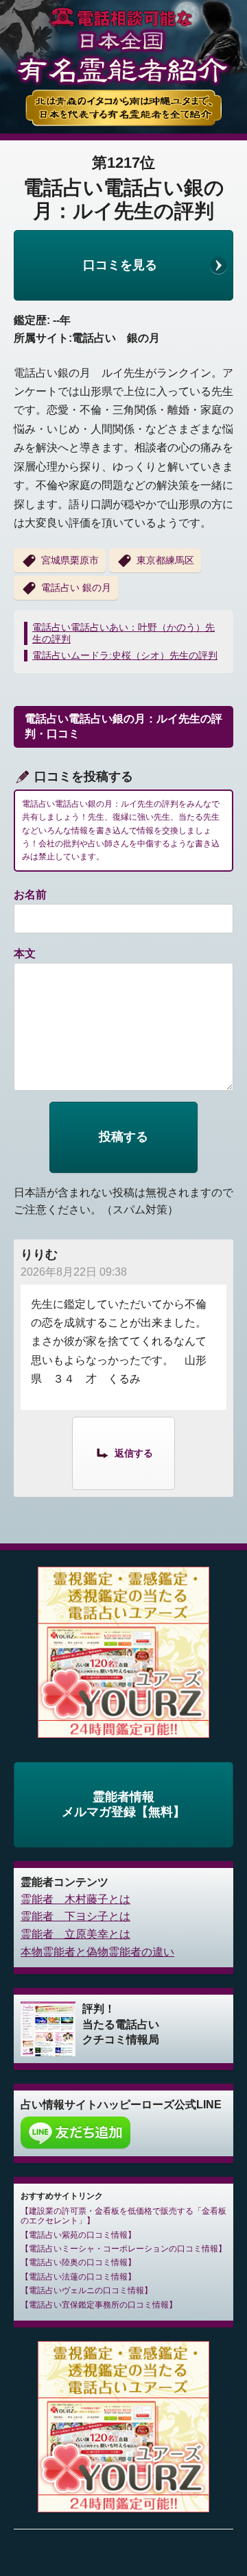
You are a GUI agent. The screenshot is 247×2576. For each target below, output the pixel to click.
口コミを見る (120, 265)
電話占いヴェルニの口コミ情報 (86, 2290)
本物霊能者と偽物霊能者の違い (97, 1952)
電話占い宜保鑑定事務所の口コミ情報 (99, 2305)
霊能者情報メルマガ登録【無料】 (123, 1804)
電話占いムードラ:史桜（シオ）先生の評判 (125, 655)
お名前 (30, 895)
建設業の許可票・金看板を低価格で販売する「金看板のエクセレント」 (123, 2216)
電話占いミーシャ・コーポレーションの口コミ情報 (123, 2249)
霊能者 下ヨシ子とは (75, 1916)
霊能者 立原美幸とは (75, 1934)
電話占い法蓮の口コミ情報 (78, 2277)
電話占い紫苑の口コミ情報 (78, 2235)
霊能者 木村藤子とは (75, 1899)
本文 (25, 954)
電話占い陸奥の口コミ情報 (78, 2262)
